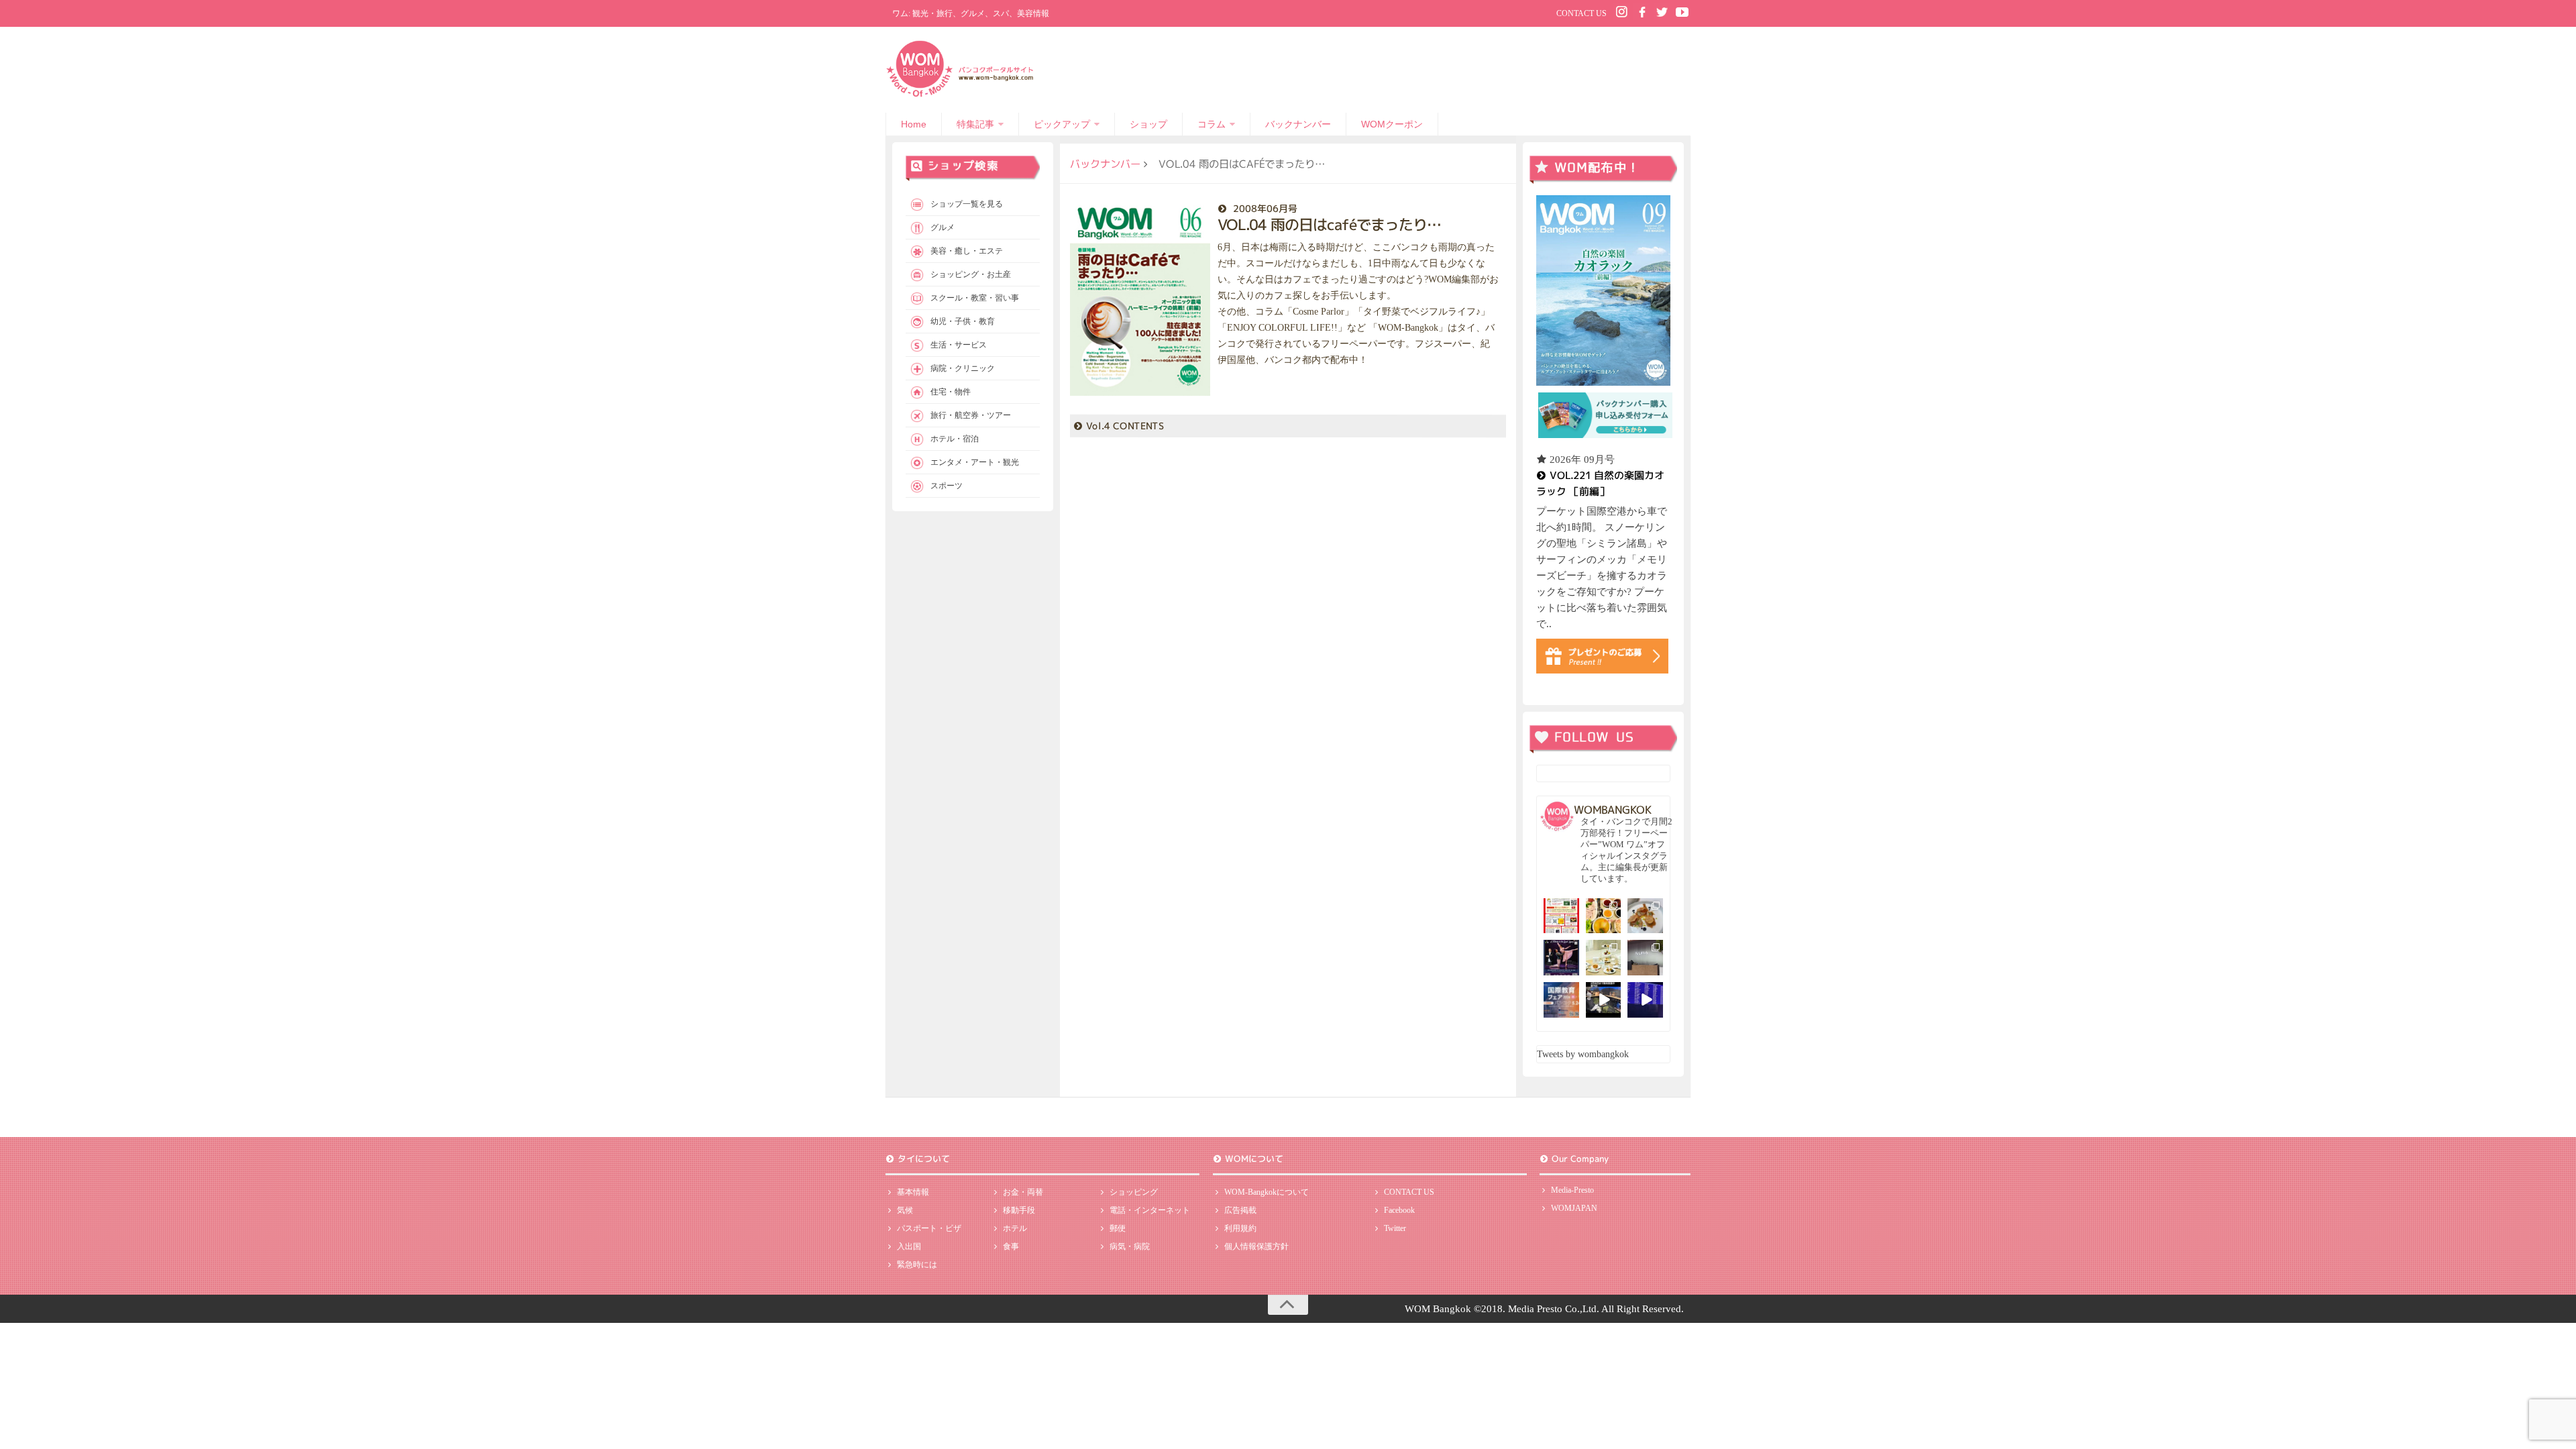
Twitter (1395, 1228)
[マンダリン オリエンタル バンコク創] (1604, 958)
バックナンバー (1298, 124)
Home (914, 124)
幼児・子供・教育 (963, 321)
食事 (1011, 1246)
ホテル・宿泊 (955, 439)
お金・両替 (1023, 1192)
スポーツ (947, 486)
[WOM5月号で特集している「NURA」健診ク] (1645, 958)
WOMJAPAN (1574, 1208)
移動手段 (1019, 1210)
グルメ (943, 227)
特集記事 (975, 124)
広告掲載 (1240, 1210)
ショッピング (1134, 1192)
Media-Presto (1572, 1190)
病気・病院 (1130, 1246)
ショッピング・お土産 (971, 274)
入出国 (909, 1246)
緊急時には (917, 1265)
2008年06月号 (1265, 208)
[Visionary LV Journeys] (1604, 1000)
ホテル (1015, 1228)
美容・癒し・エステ (967, 251)
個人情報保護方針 (1256, 1246)
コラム (1212, 124)
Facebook (1399, 1210)
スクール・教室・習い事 (975, 298)
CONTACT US (1581, 13)
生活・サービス (959, 345)
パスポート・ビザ (929, 1228)
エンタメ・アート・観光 (975, 462)
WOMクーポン (1392, 124)
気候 (905, 1210)
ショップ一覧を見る (967, 204)
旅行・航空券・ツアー (971, 415)
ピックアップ (1062, 124)
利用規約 (1240, 1228)
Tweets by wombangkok (1583, 1054)
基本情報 (913, 1192)
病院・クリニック (963, 368)
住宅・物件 (951, 392)
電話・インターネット (1150, 1210)
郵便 (1118, 1228)
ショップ (1148, 124)
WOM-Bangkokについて (1267, 1192)
